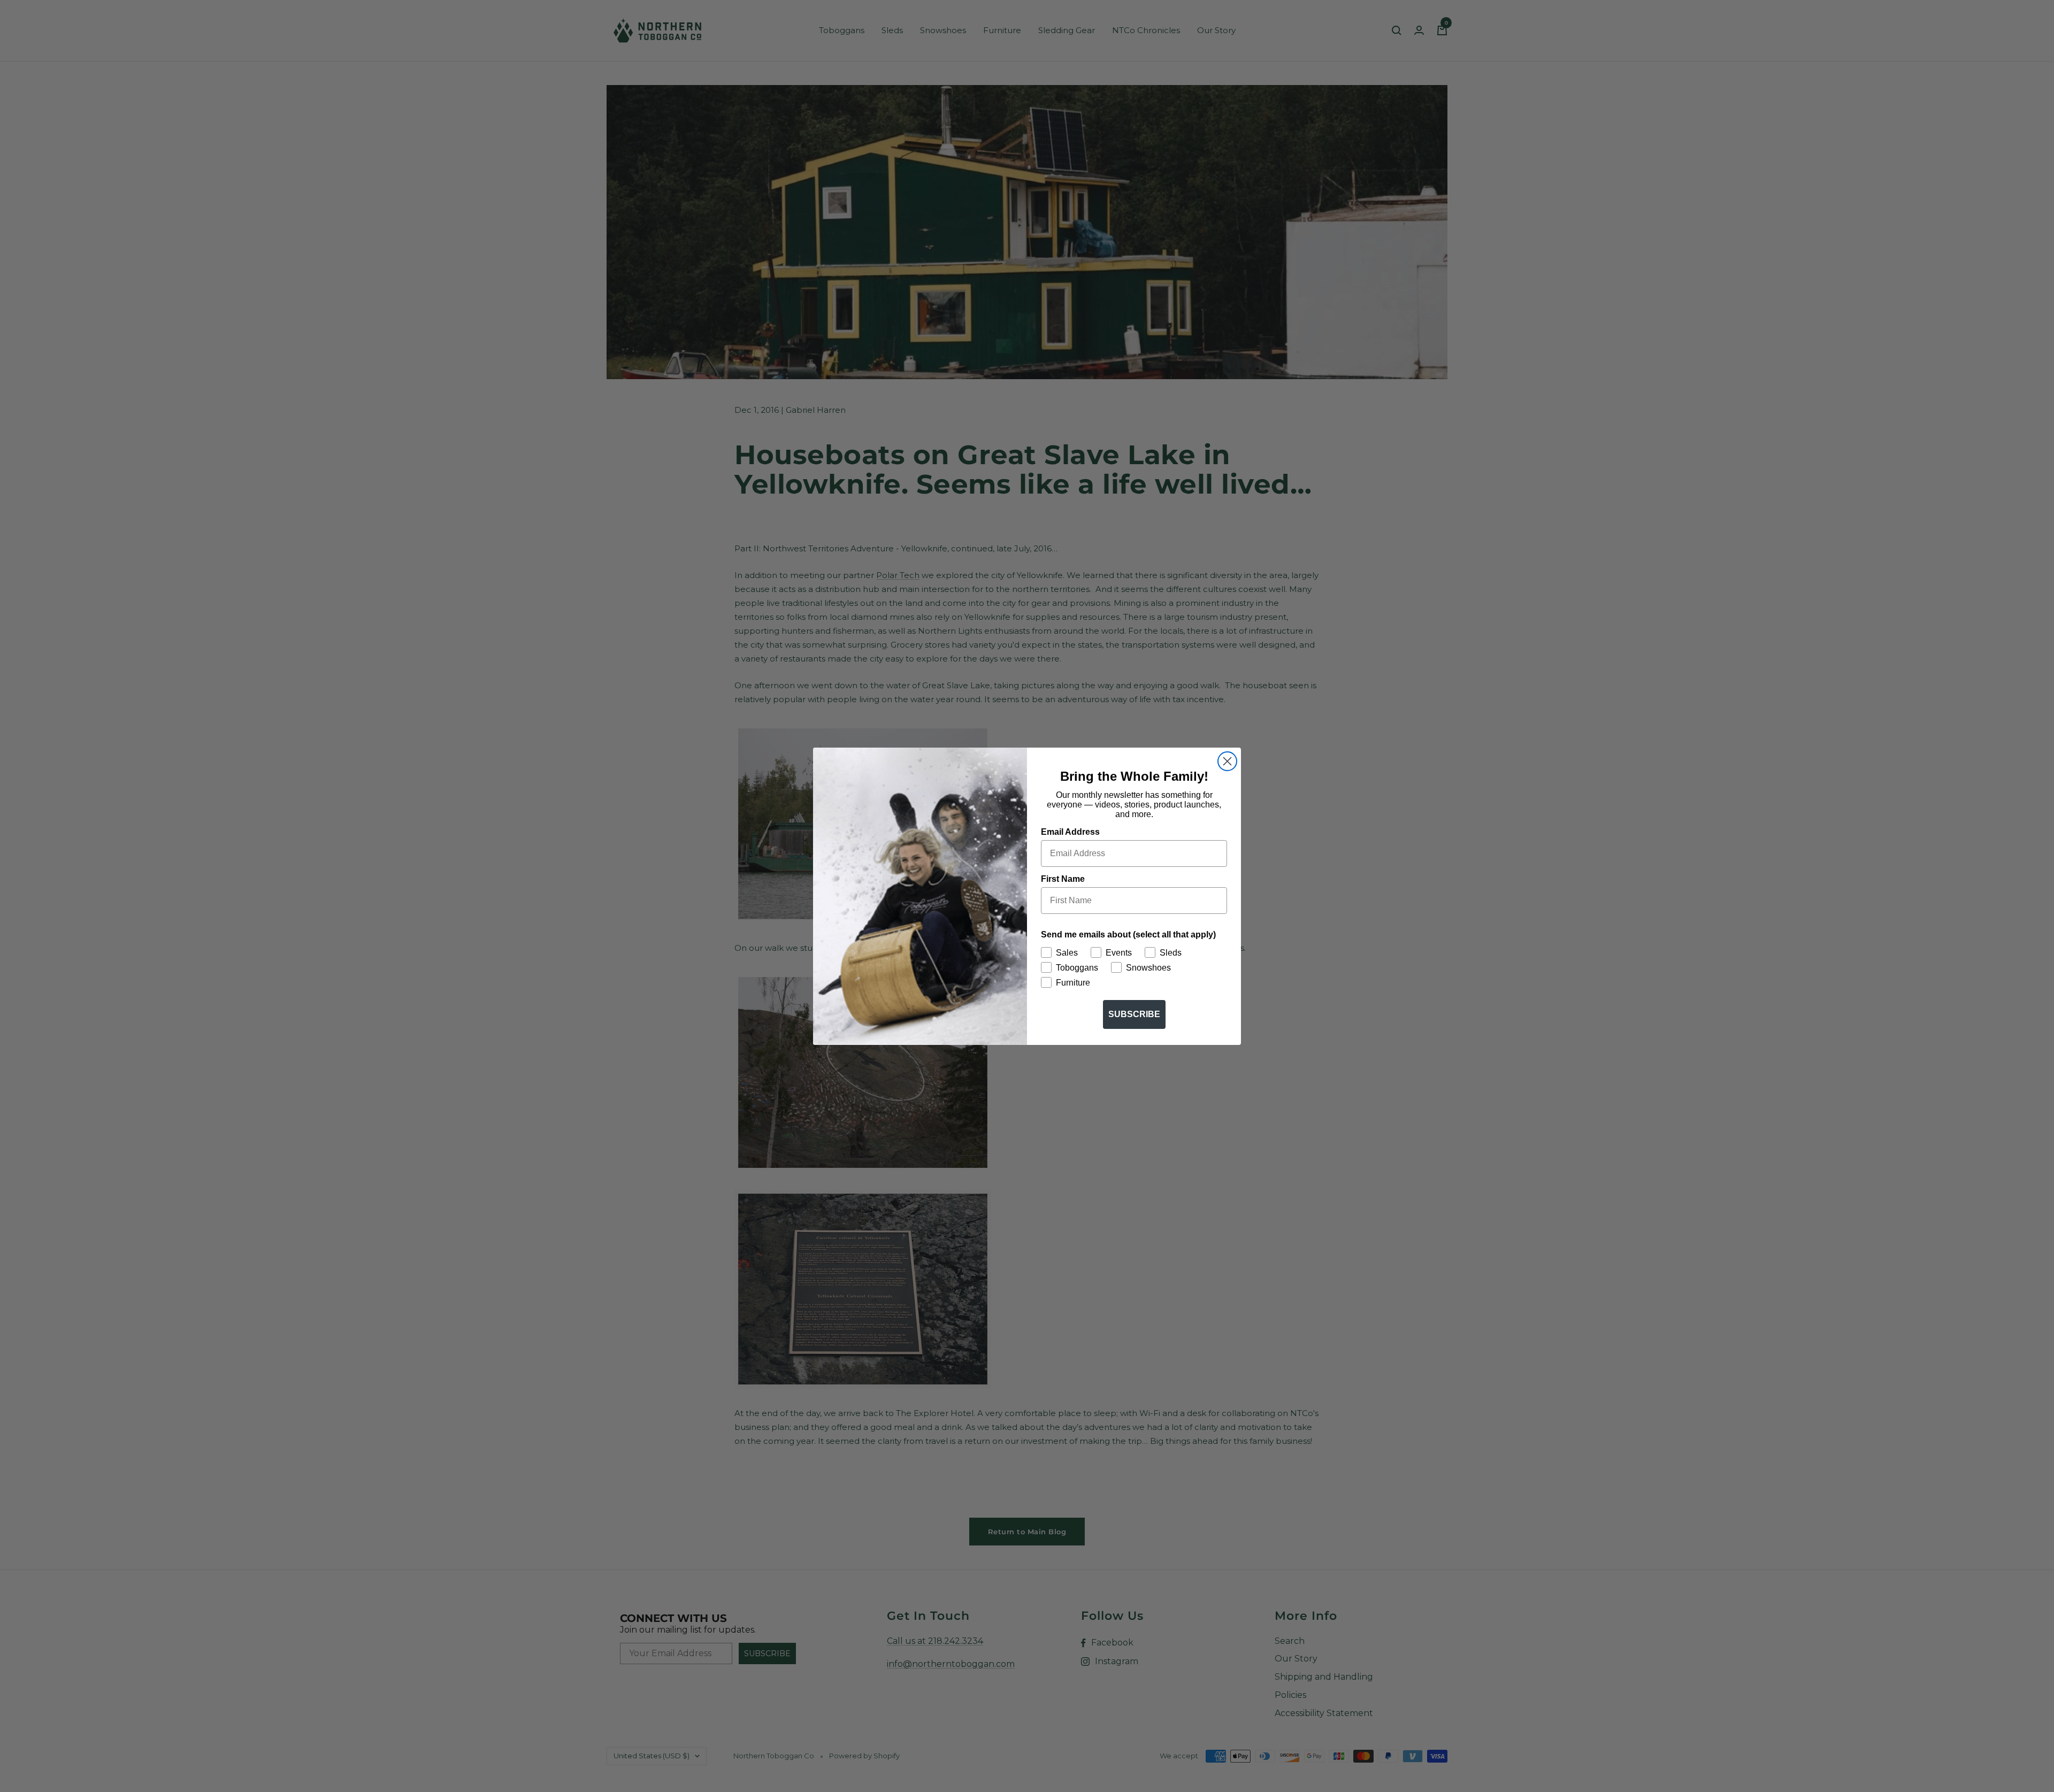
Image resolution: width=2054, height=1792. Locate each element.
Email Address (1070, 832)
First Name (1063, 879)
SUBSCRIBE (1134, 1014)
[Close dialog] (1227, 761)
